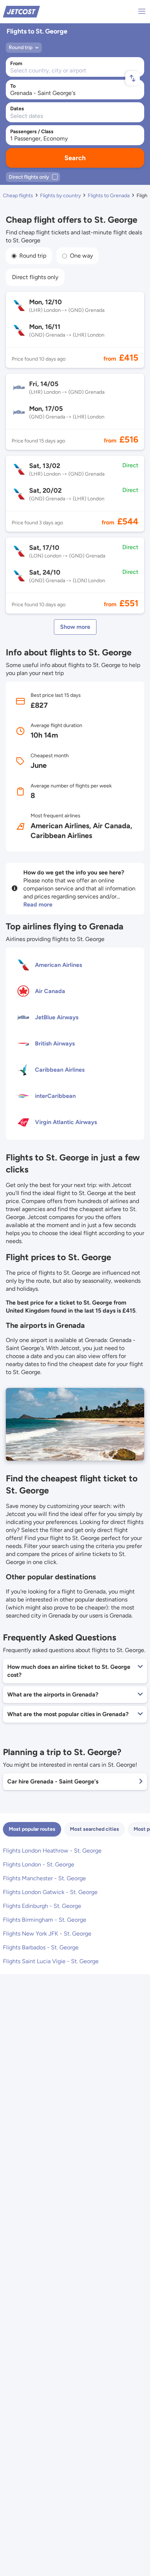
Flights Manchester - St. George (44, 1878)
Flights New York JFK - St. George (47, 1934)
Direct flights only (35, 277)
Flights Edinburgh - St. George (42, 1906)
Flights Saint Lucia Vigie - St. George (51, 1961)
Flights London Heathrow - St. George (52, 1851)
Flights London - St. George (39, 1864)
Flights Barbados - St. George (41, 1947)
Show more (75, 627)
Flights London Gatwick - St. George (50, 1892)
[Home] (21, 11)
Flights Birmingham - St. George (45, 1920)
